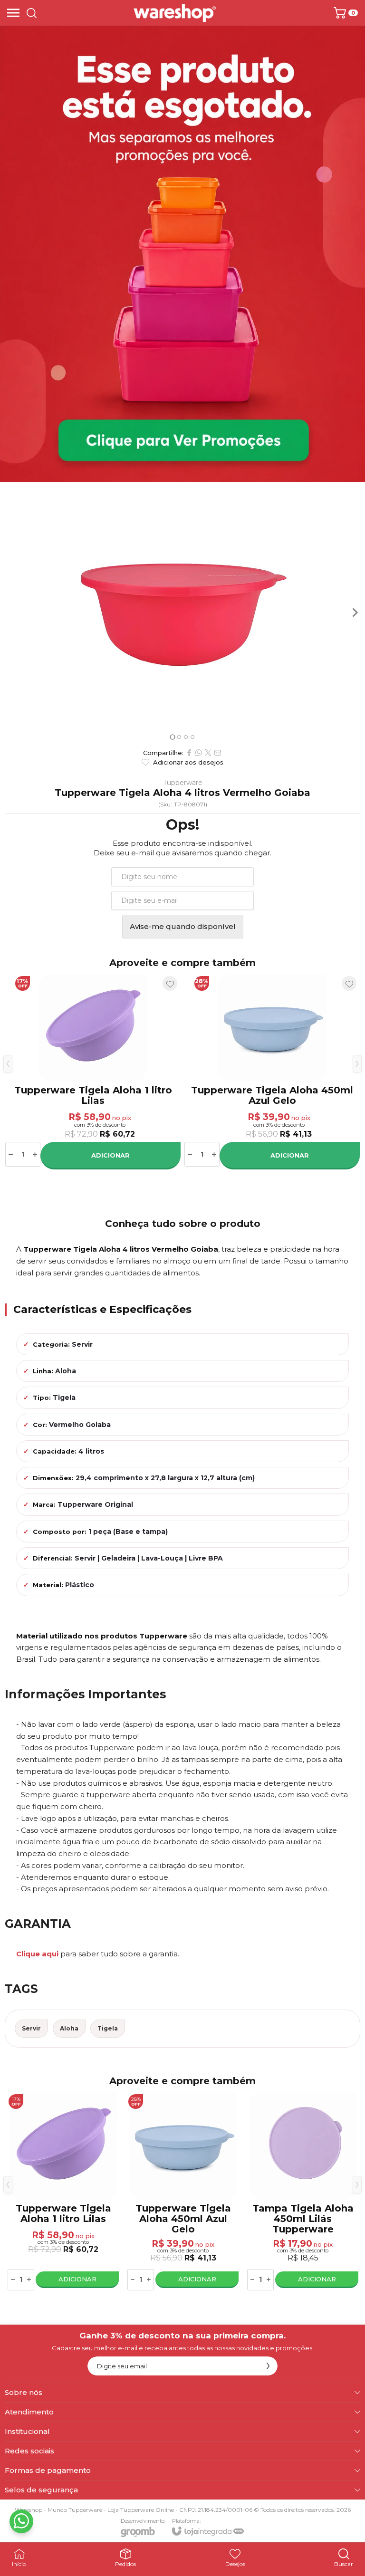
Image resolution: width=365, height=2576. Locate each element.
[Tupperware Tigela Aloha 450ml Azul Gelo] (272, 1071)
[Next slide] (355, 613)
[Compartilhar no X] (208, 753)
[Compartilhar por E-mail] (218, 753)
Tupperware (183, 783)
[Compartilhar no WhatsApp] (199, 753)
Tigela (108, 2028)
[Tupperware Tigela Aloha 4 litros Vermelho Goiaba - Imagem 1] (182, 613)
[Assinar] (268, 2366)
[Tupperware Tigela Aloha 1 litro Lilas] (93, 1071)
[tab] (172, 737)
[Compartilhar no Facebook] (189, 753)
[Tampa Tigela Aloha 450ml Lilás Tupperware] (303, 2192)
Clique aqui (37, 1954)
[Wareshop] (175, 13)
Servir (31, 2028)
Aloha (69, 2028)
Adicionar (110, 1155)
